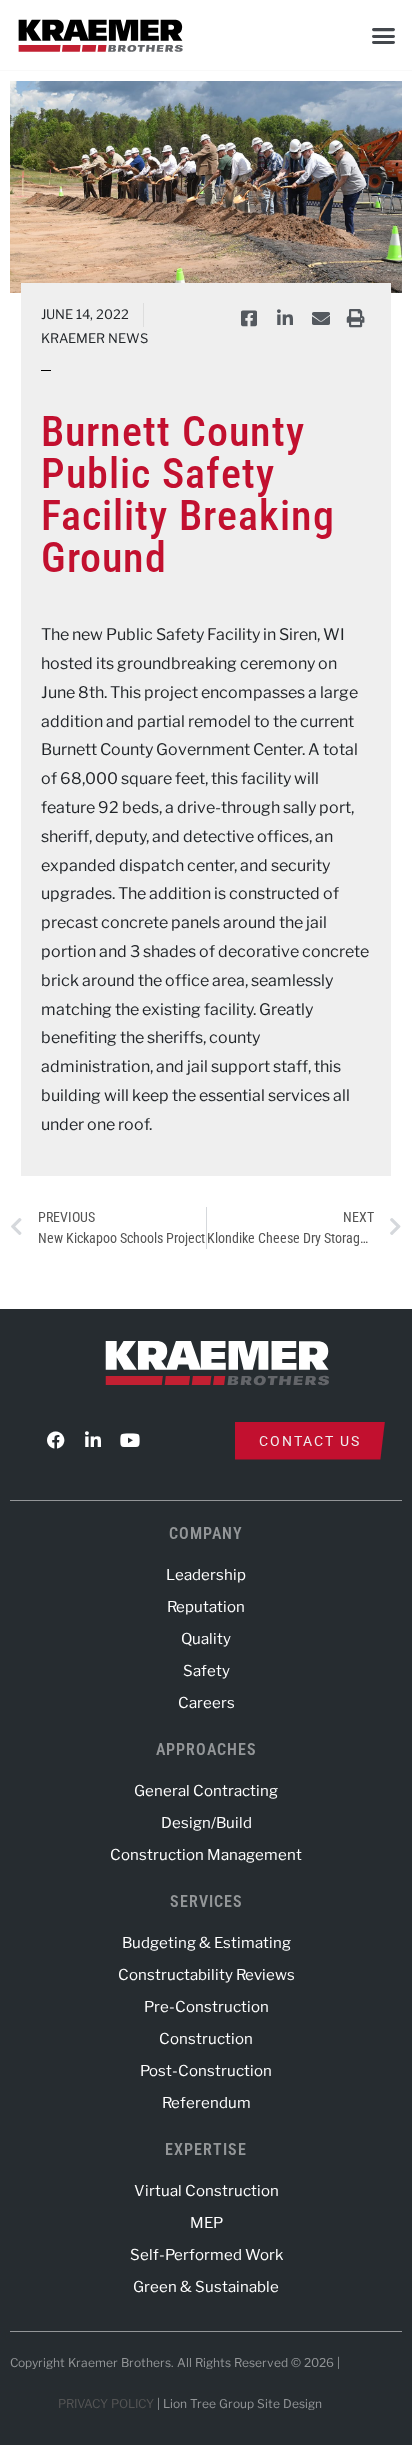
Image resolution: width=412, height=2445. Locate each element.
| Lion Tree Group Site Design (239, 2403)
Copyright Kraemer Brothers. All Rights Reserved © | (176, 2362)
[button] (383, 35)
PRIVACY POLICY (106, 2403)
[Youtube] (130, 1440)
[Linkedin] (93, 1440)
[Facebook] (56, 1440)
